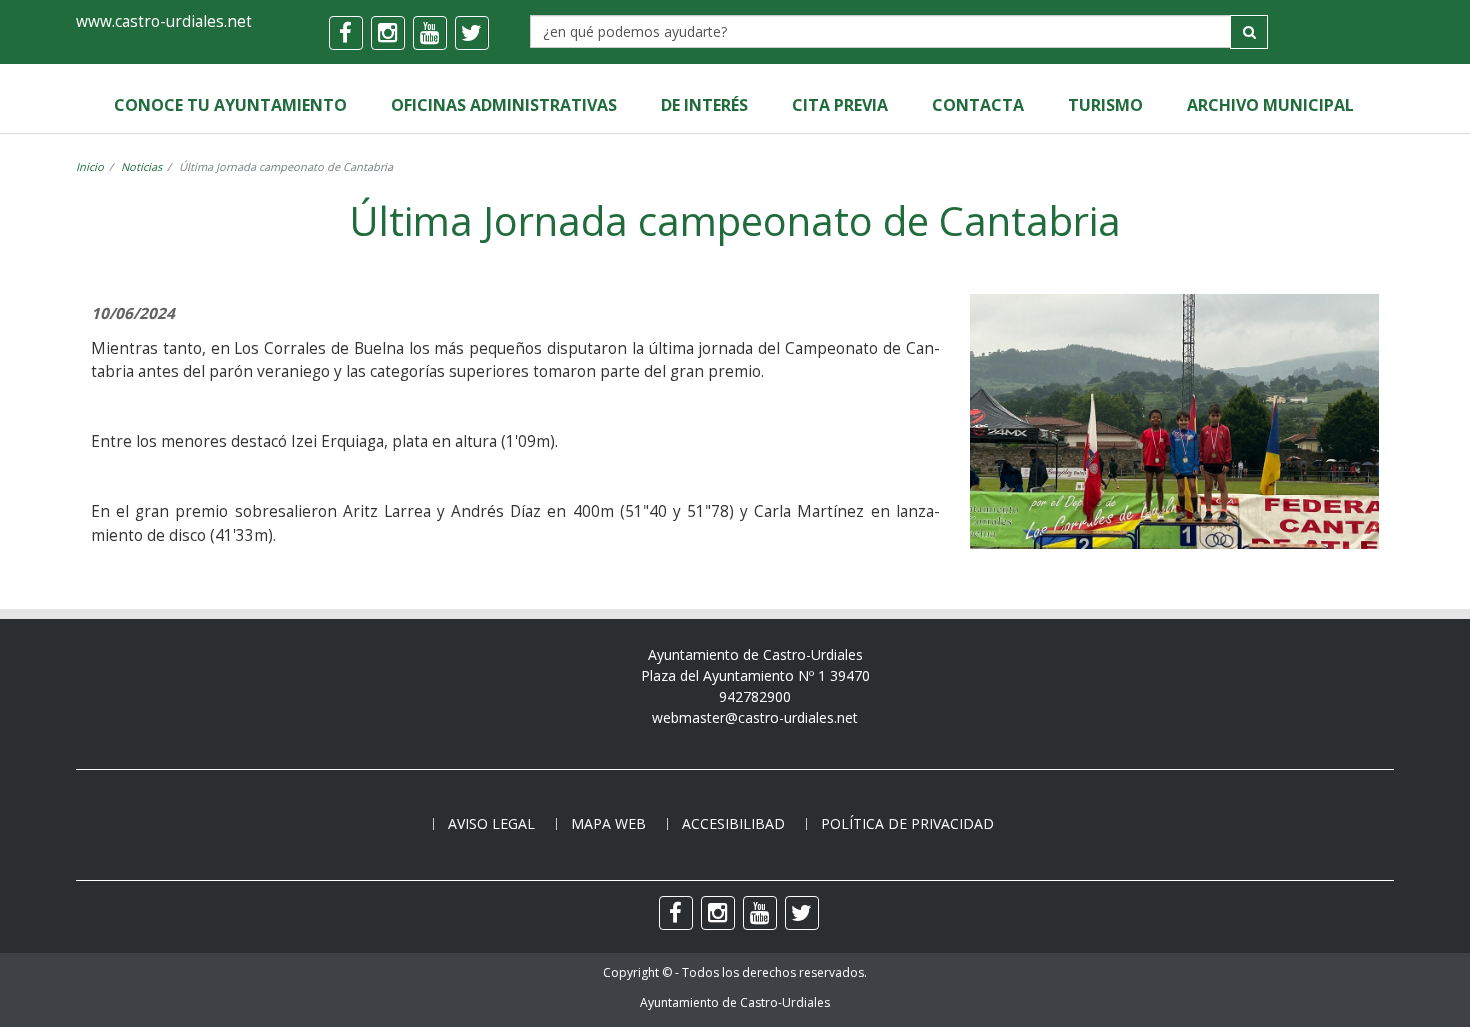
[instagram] (388, 33)
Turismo (1105, 105)
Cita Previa (840, 105)
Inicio (90, 166)
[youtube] (430, 33)
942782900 (755, 696)
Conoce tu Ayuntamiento (230, 105)
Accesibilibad (733, 823)
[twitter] (472, 33)
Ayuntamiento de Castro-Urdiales (735, 1002)
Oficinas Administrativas (504, 105)
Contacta (978, 105)
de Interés (704, 105)
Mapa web (608, 823)
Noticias (141, 166)
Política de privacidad (907, 823)
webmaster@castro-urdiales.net (755, 717)
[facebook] (346, 33)
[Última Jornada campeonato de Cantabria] (1174, 538)
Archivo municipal (1270, 105)
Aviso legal (491, 823)
